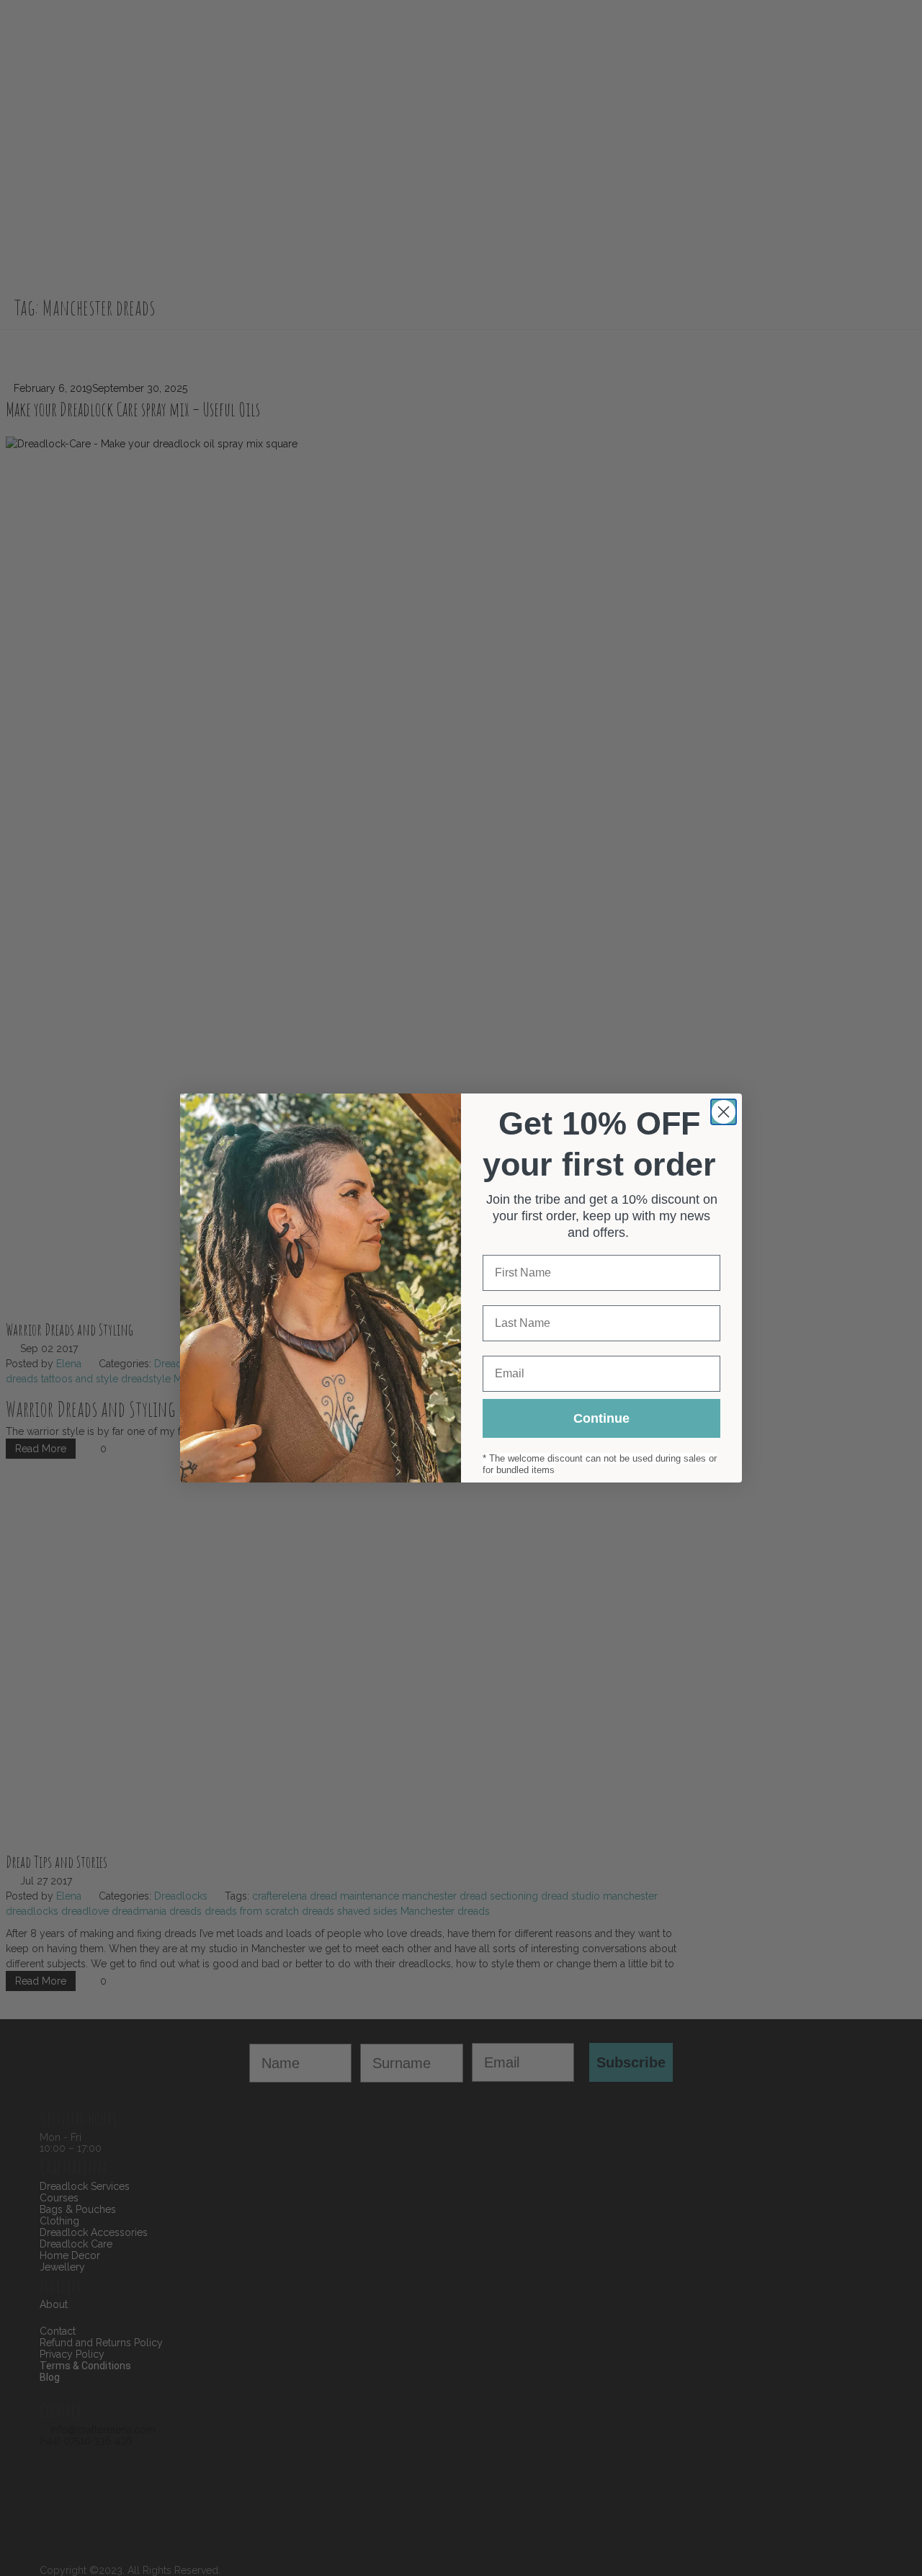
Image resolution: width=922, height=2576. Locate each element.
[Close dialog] (724, 1112)
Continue (601, 1418)
